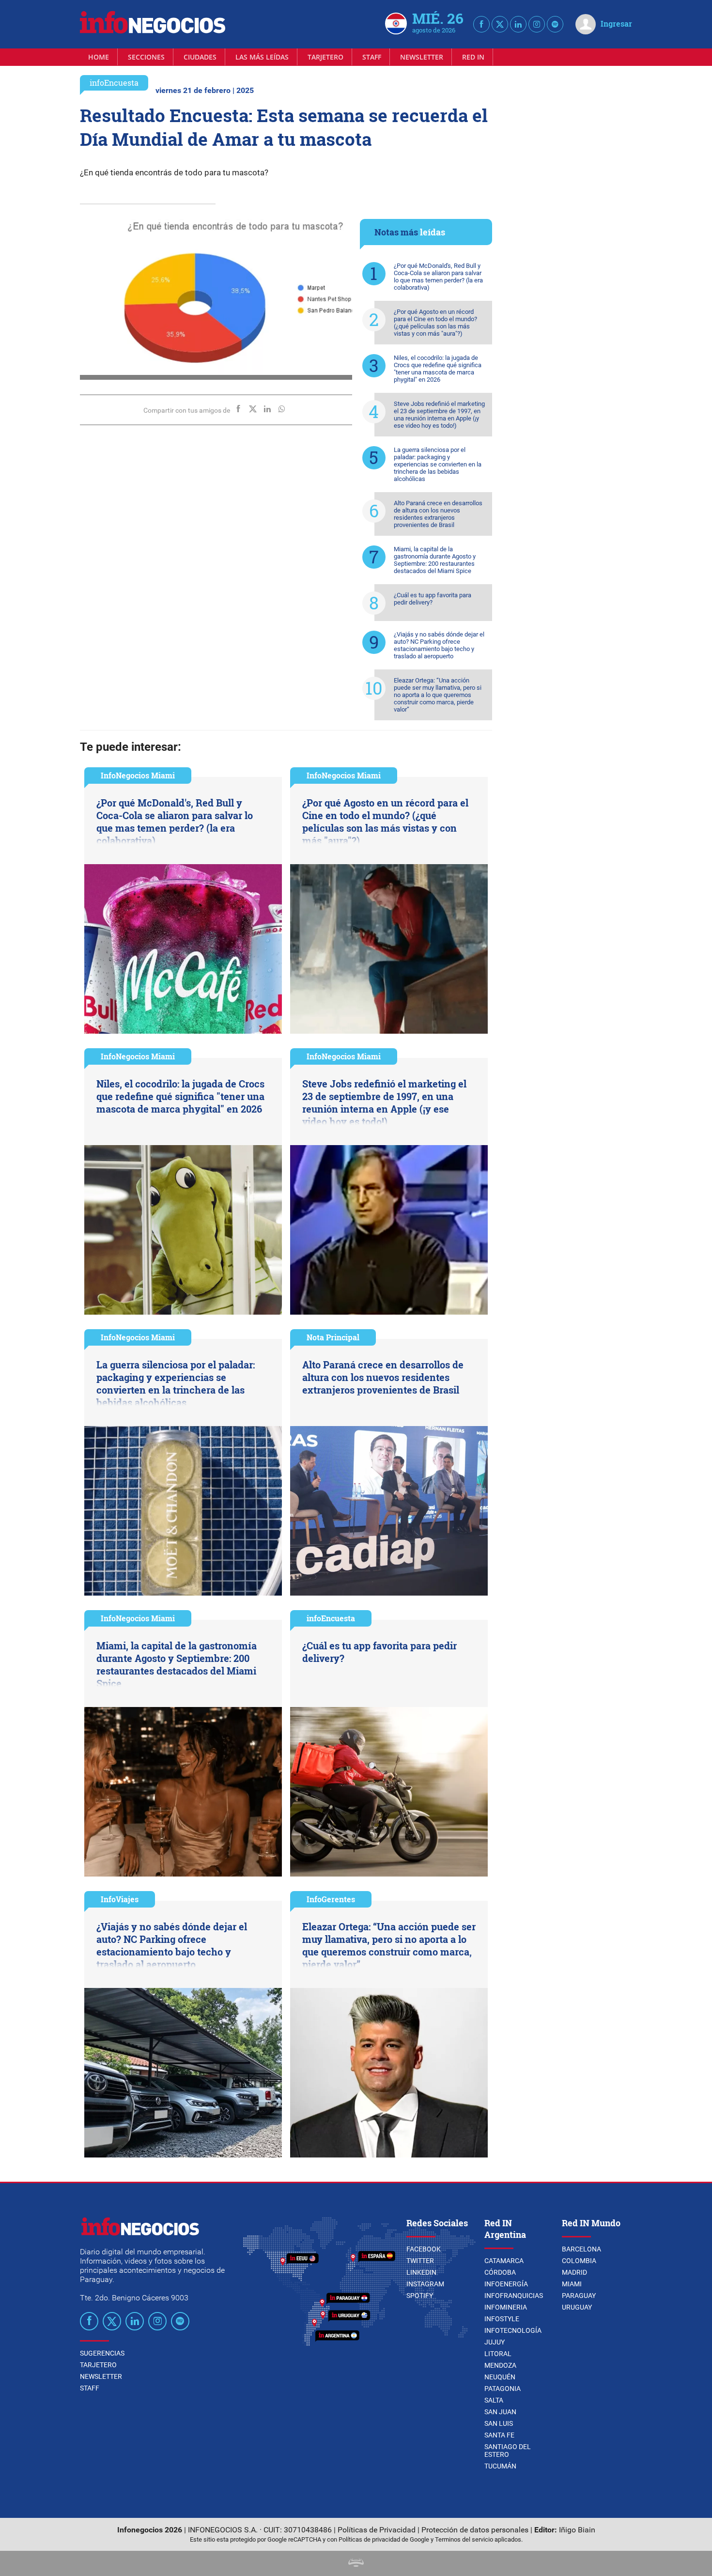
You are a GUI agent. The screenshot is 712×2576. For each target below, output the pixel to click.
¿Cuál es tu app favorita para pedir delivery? (433, 599)
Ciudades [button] (200, 57)
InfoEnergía (506, 2284)
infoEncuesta (114, 83)
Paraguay (579, 2296)
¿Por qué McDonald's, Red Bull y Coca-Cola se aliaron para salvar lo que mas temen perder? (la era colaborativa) (438, 277)
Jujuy (495, 2342)
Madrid (574, 2272)
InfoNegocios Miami (138, 775)
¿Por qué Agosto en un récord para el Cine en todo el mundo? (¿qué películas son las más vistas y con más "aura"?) (435, 323)
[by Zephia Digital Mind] (356, 2564)
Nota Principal (333, 1337)
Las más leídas (262, 57)
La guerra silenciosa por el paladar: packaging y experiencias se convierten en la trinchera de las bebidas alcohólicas (438, 464)
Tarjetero (325, 57)
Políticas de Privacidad (377, 2530)
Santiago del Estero (508, 2451)
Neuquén (500, 2377)
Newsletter (422, 57)
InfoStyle (502, 2319)
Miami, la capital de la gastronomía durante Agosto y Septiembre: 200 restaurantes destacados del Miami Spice (435, 560)
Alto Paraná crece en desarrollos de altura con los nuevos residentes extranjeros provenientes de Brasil (438, 514)
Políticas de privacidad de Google (384, 2539)
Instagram (425, 2284)
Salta (494, 2400)
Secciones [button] (146, 57)
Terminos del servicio (464, 2539)
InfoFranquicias (514, 2296)
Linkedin (421, 2272)
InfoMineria (506, 2307)
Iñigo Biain (577, 2530)
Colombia (579, 2261)
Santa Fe (499, 2435)
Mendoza (500, 2365)
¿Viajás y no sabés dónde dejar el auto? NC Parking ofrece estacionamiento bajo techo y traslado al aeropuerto (439, 645)
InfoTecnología (513, 2330)
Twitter (420, 2261)
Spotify (420, 2296)
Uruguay (577, 2307)
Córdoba (500, 2272)
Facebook (424, 2249)
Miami (572, 2284)
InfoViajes (120, 1899)
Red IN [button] (473, 57)
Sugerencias (102, 2353)
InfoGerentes (331, 1899)
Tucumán (500, 2466)
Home (99, 57)
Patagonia (503, 2389)
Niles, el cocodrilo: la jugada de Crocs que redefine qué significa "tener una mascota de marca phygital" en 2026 (438, 369)
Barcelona (581, 2249)
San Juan (500, 2412)
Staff (372, 57)
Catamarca (504, 2261)
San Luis (499, 2423)
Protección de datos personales (475, 2530)
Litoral (498, 2354)
